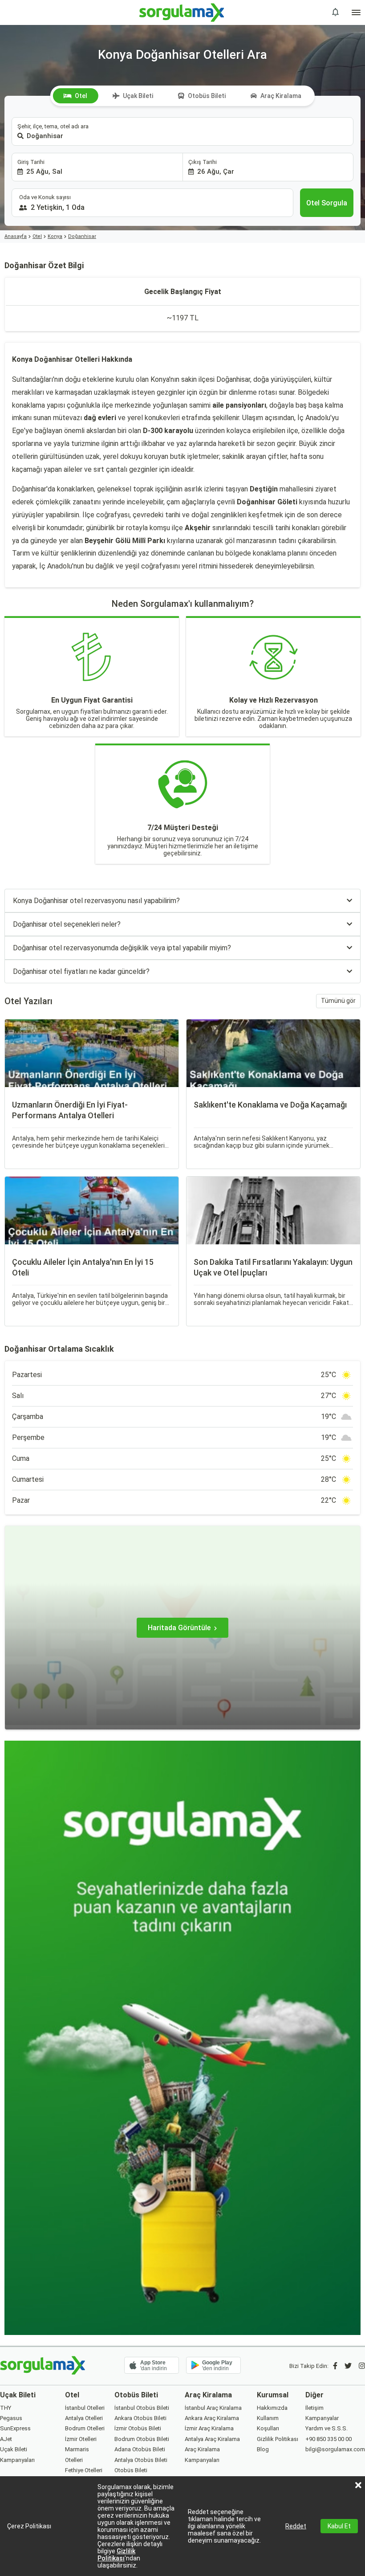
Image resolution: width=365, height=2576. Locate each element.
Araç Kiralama (281, 96)
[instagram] (362, 2366)
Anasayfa (16, 236)
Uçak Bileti (138, 96)
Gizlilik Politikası (116, 2555)
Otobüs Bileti (207, 96)
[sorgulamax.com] (183, 12)
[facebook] (335, 2366)
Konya (55, 236)
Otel (81, 96)
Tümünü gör (338, 1001)
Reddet (296, 2526)
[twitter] (348, 2366)
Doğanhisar (82, 236)
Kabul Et (339, 2526)
